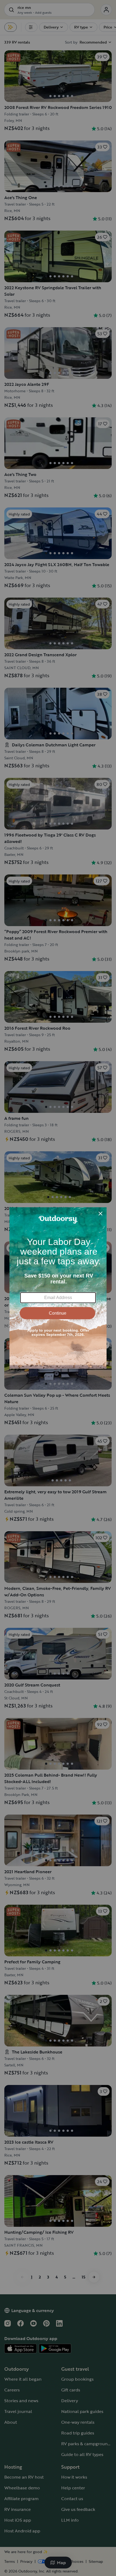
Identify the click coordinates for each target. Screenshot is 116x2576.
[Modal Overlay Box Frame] (58, 1288)
